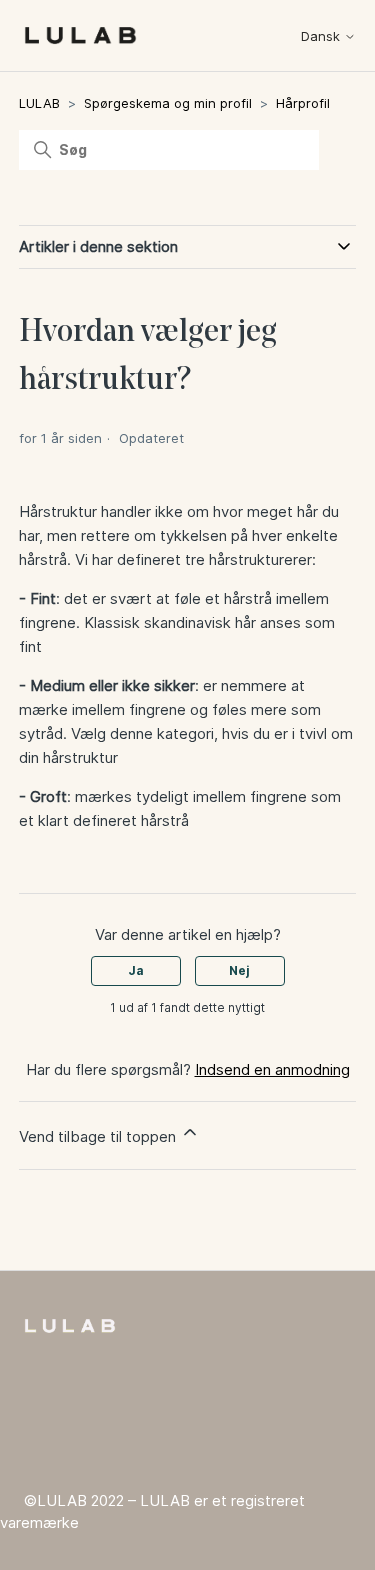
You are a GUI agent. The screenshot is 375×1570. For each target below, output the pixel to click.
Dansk (322, 36)
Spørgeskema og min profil (168, 103)
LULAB (39, 103)
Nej (239, 970)
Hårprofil (303, 103)
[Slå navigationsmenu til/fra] (261, 40)
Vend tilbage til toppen (99, 1136)
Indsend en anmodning (272, 1069)
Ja (136, 970)
